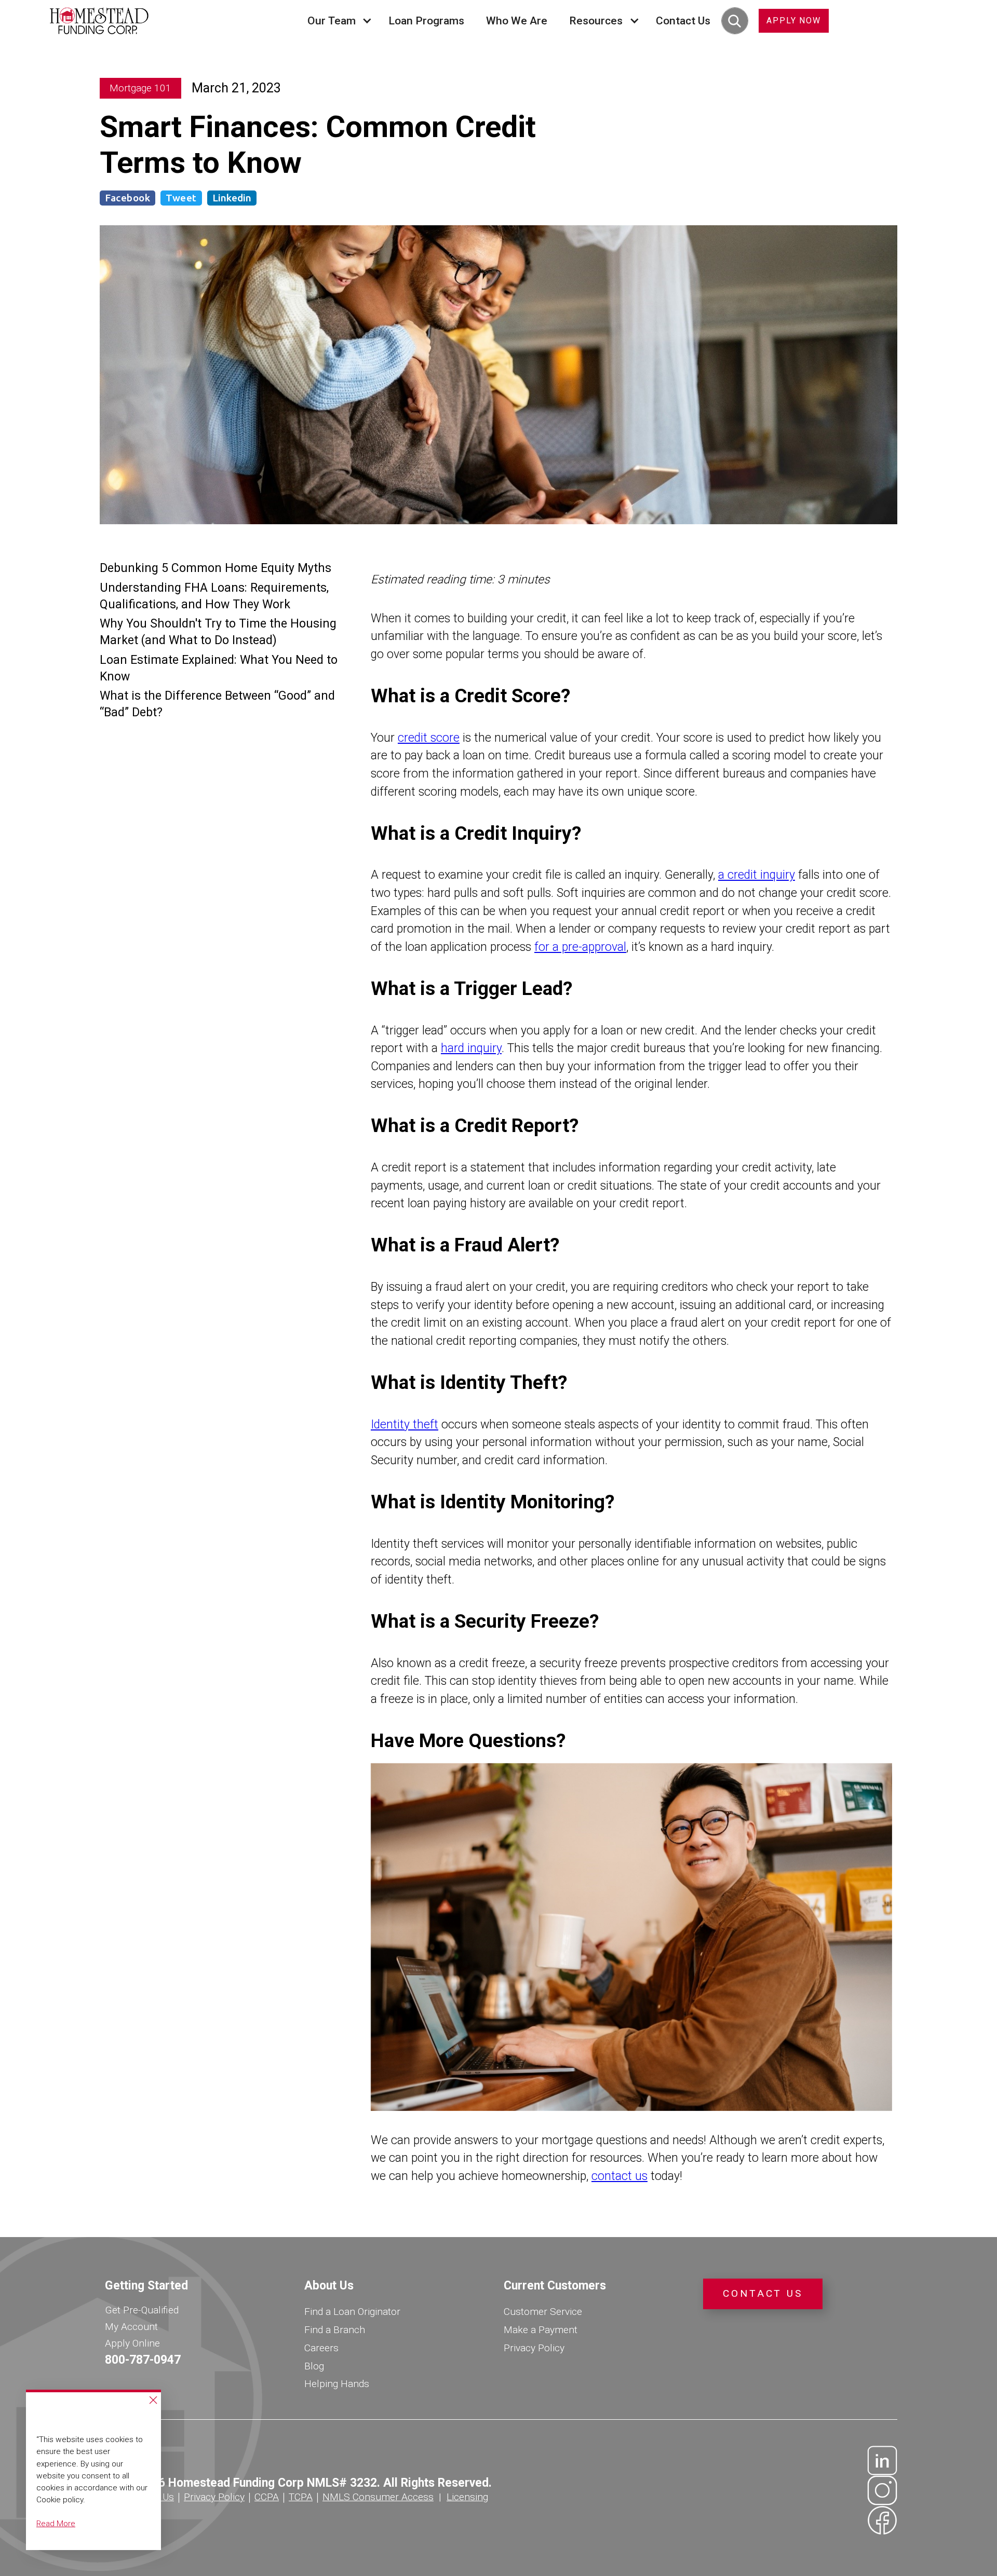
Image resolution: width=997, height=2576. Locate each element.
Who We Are (517, 21)
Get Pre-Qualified (142, 2310)
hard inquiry (471, 1048)
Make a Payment (541, 2330)
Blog (314, 2366)
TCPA (301, 2497)
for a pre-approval (580, 947)
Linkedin (232, 198)
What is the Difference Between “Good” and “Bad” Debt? (217, 704)
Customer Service (543, 2312)
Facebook (127, 198)
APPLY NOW (794, 21)
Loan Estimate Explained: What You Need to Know (219, 668)
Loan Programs (426, 21)
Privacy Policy (534, 2348)
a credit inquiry (757, 875)
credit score (429, 738)
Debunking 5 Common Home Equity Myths (215, 569)
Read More (56, 2524)
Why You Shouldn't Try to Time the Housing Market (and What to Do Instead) (218, 632)
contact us (619, 2176)
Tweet (181, 198)
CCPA (267, 2497)
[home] (99, 21)
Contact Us (683, 21)
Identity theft (405, 1425)
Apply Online (132, 2343)
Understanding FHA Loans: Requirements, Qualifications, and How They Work (214, 596)
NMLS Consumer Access (378, 2497)
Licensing (467, 2497)
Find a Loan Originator (352, 2312)
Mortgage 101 (140, 88)
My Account (131, 2327)
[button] (337, 21)
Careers (321, 2348)
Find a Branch (335, 2330)
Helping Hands (337, 2384)
